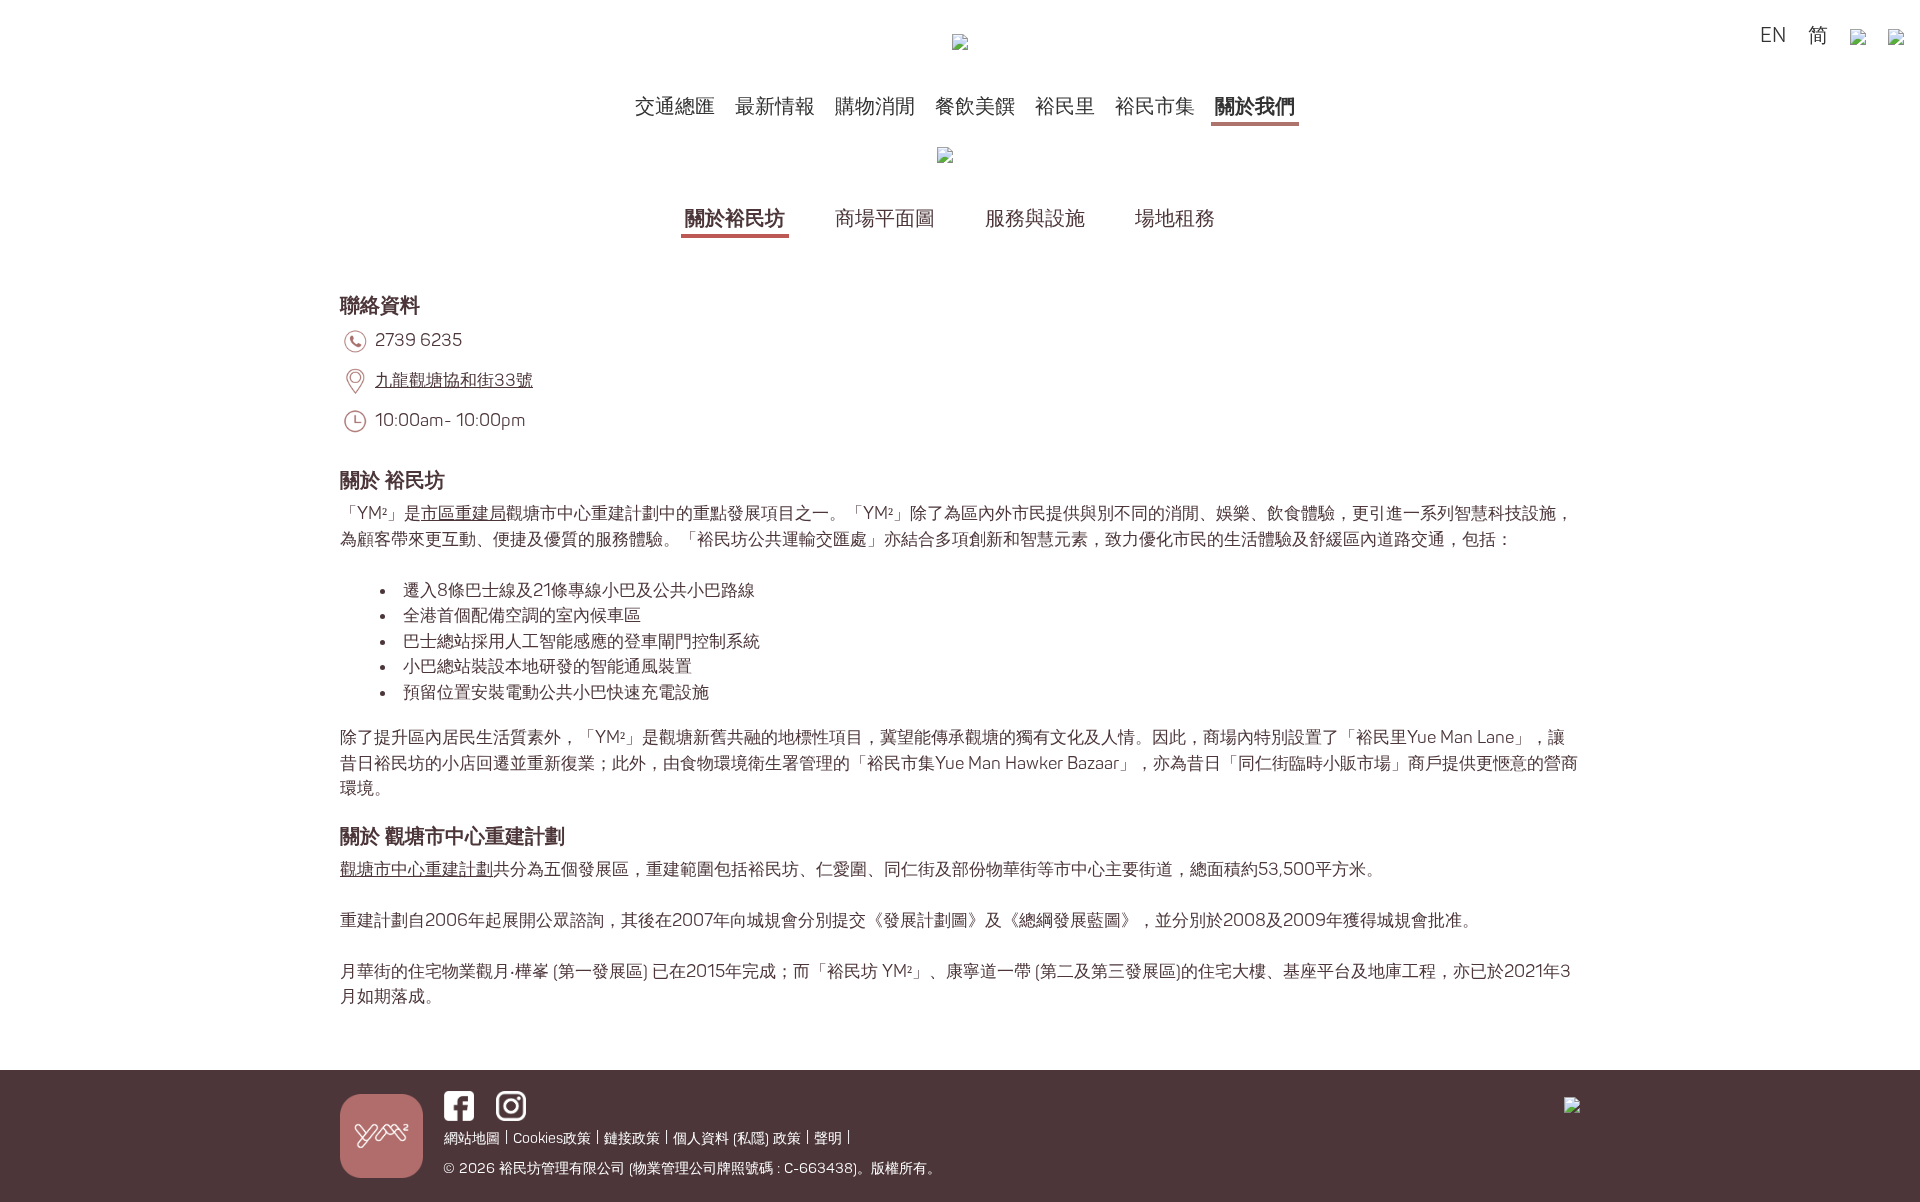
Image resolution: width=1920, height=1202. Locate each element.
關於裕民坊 (735, 218)
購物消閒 (875, 106)
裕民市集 (1155, 106)
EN (1773, 35)
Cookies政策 (552, 1138)
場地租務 (1175, 218)
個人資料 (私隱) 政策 (737, 1138)
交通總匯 (675, 106)
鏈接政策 (632, 1138)
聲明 (828, 1138)
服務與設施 (1035, 218)
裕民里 (1065, 106)
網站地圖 (472, 1138)
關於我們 (1255, 106)
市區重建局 (463, 513)
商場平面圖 (885, 218)
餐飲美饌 (975, 106)
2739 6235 (418, 340)
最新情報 (775, 106)
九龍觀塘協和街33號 (454, 380)
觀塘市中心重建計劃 (416, 869)
